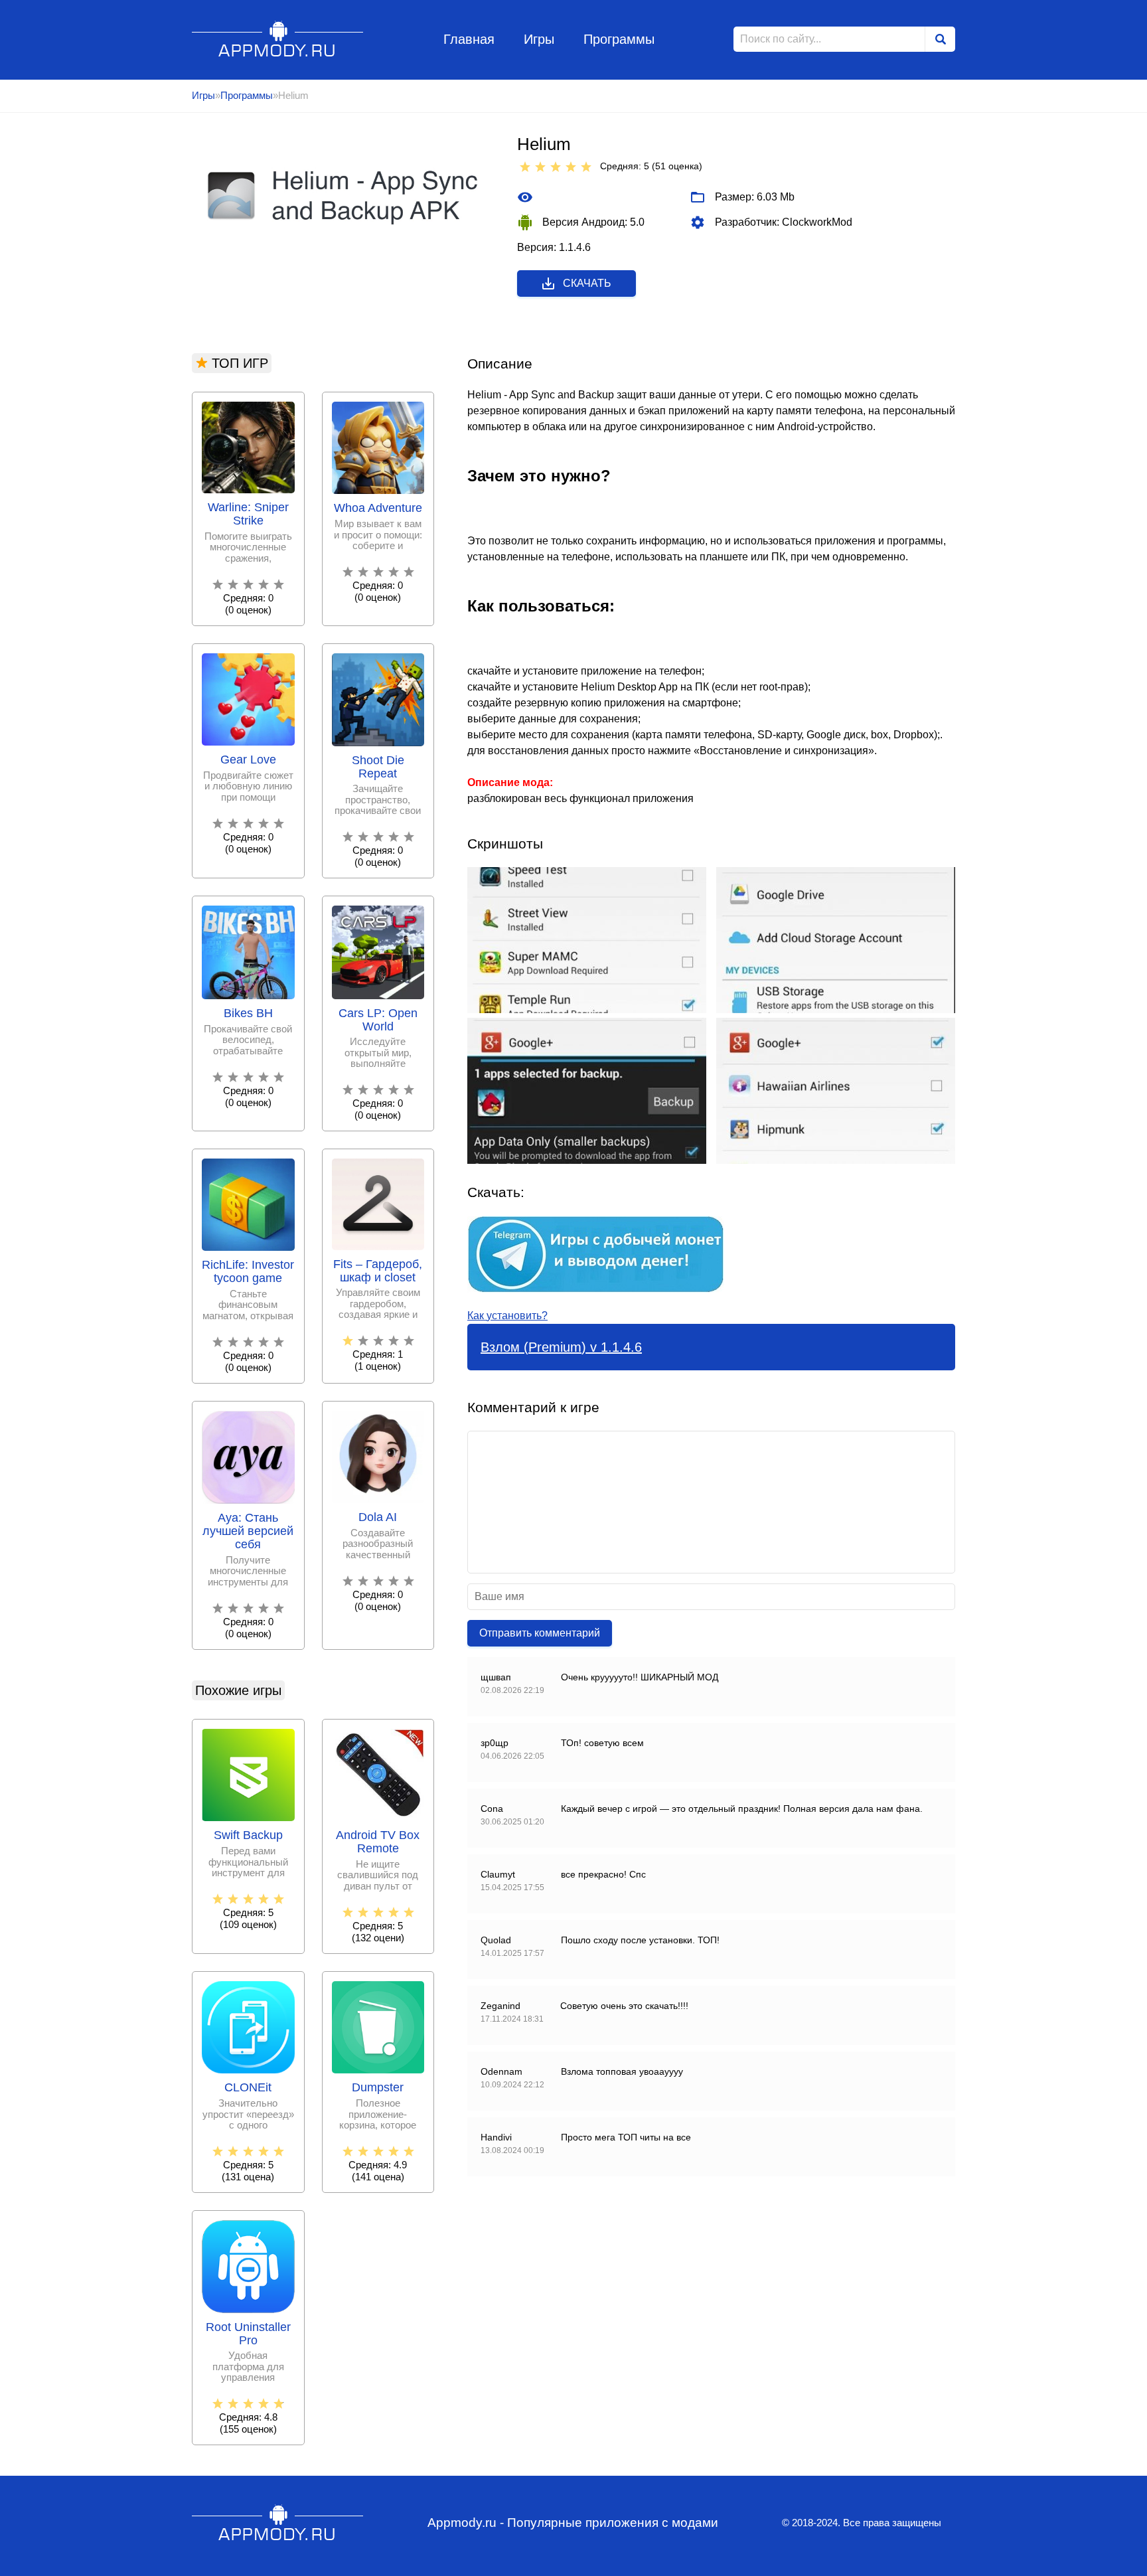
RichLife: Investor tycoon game (248, 1272)
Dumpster (378, 2088)
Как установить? (507, 1316)
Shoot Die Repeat (378, 767)
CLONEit (248, 2088)
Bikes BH (248, 1013)
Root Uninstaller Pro (248, 2334)
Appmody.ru (278, 39)
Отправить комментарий (540, 1633)
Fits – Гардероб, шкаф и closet (378, 1271)
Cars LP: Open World (378, 1020)
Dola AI (378, 1517)
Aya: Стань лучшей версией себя (248, 1531)
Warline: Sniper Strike (248, 514)
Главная (469, 39)
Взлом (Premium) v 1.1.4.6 (561, 1347)
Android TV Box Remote (378, 1842)
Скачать (587, 283)
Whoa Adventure (378, 508)
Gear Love (248, 760)
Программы (619, 39)
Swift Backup (248, 1835)
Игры (539, 39)
